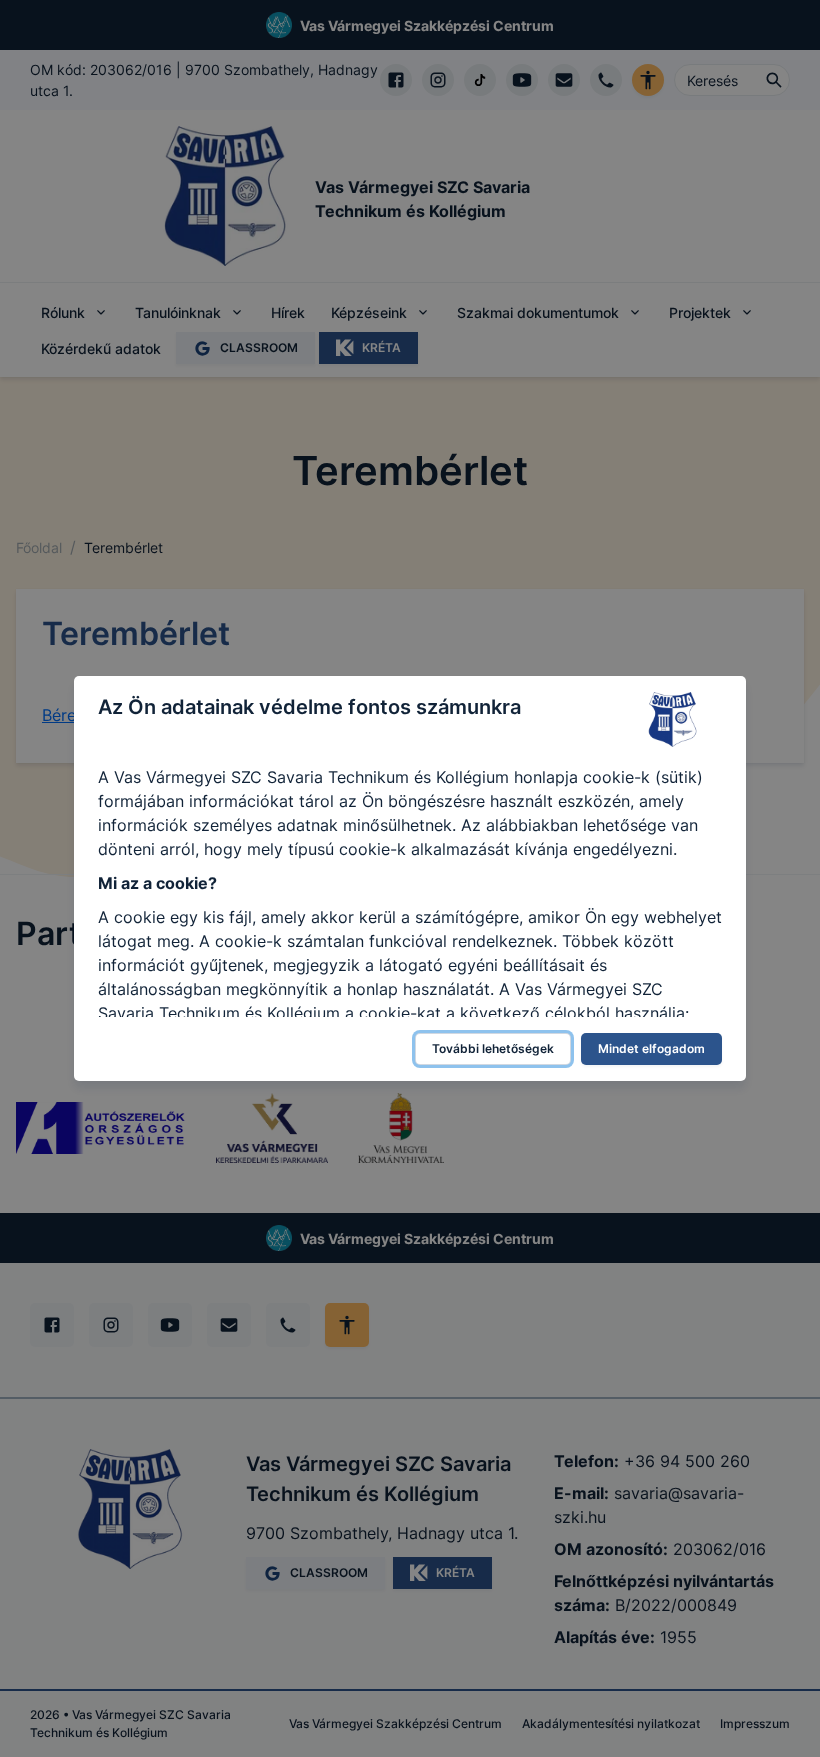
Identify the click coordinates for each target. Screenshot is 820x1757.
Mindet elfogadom (651, 1048)
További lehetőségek (493, 1048)
